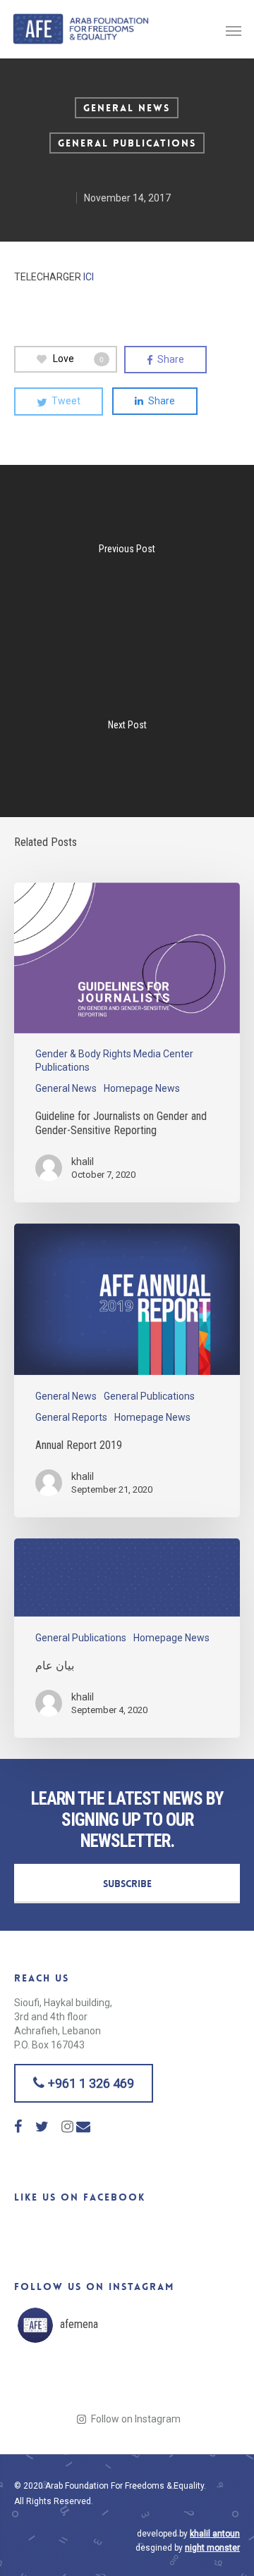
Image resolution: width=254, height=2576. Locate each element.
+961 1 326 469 (90, 2083)
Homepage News (142, 1088)
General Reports (71, 1417)
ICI (89, 277)
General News (127, 108)
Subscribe (127, 1884)
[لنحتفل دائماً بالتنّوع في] (155, 2381)
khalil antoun (215, 2534)
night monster (212, 2548)
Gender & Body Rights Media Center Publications (114, 1060)
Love (78, 359)
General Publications (127, 143)
